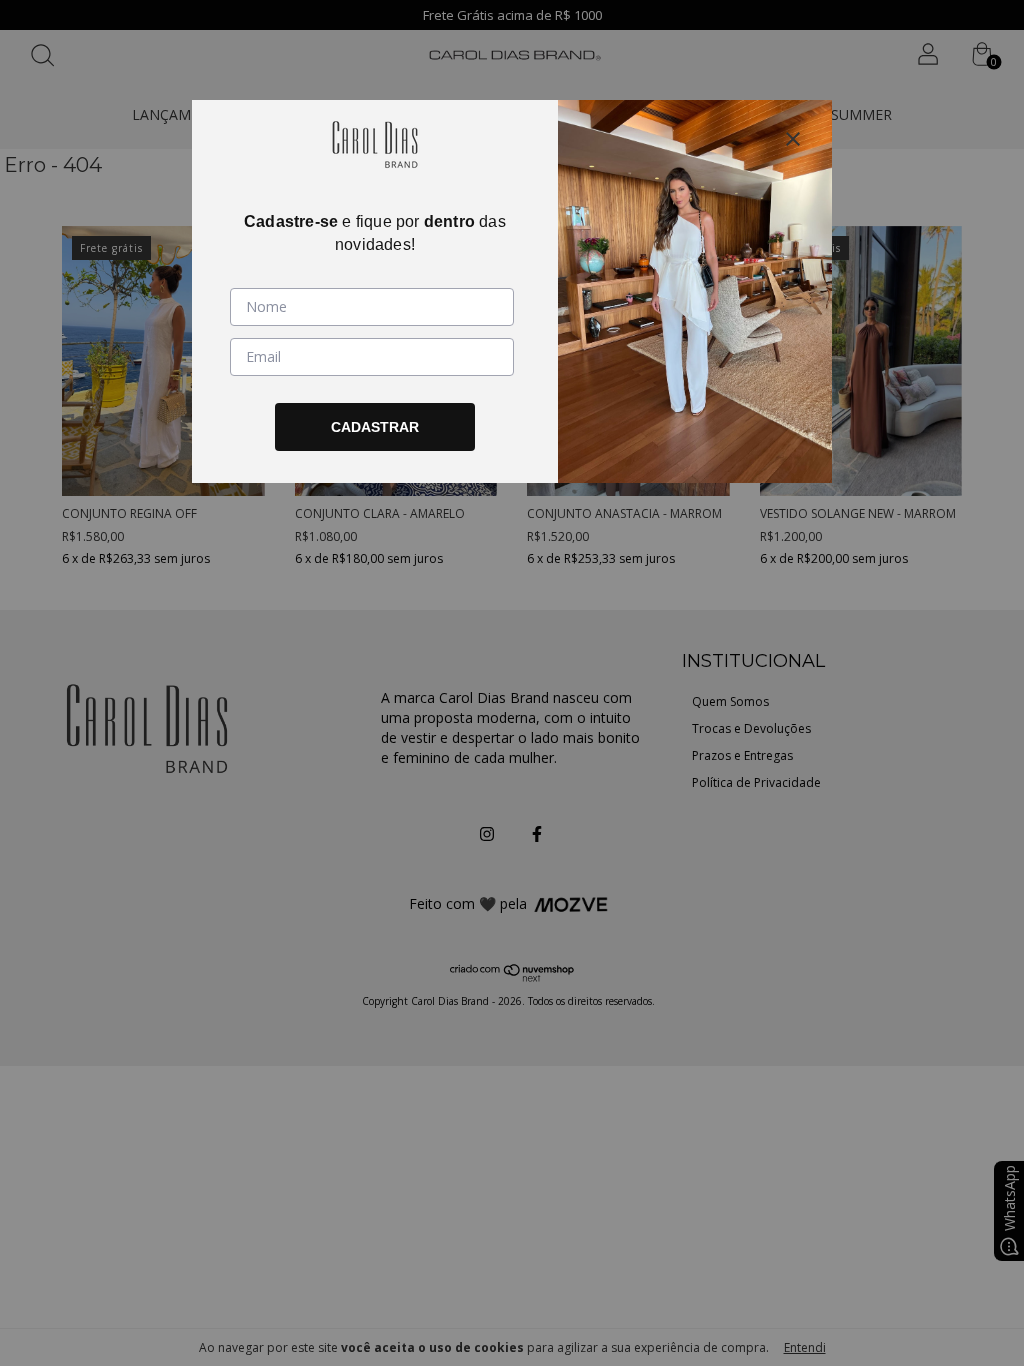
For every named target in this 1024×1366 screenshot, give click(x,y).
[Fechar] (793, 139)
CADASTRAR (375, 427)
